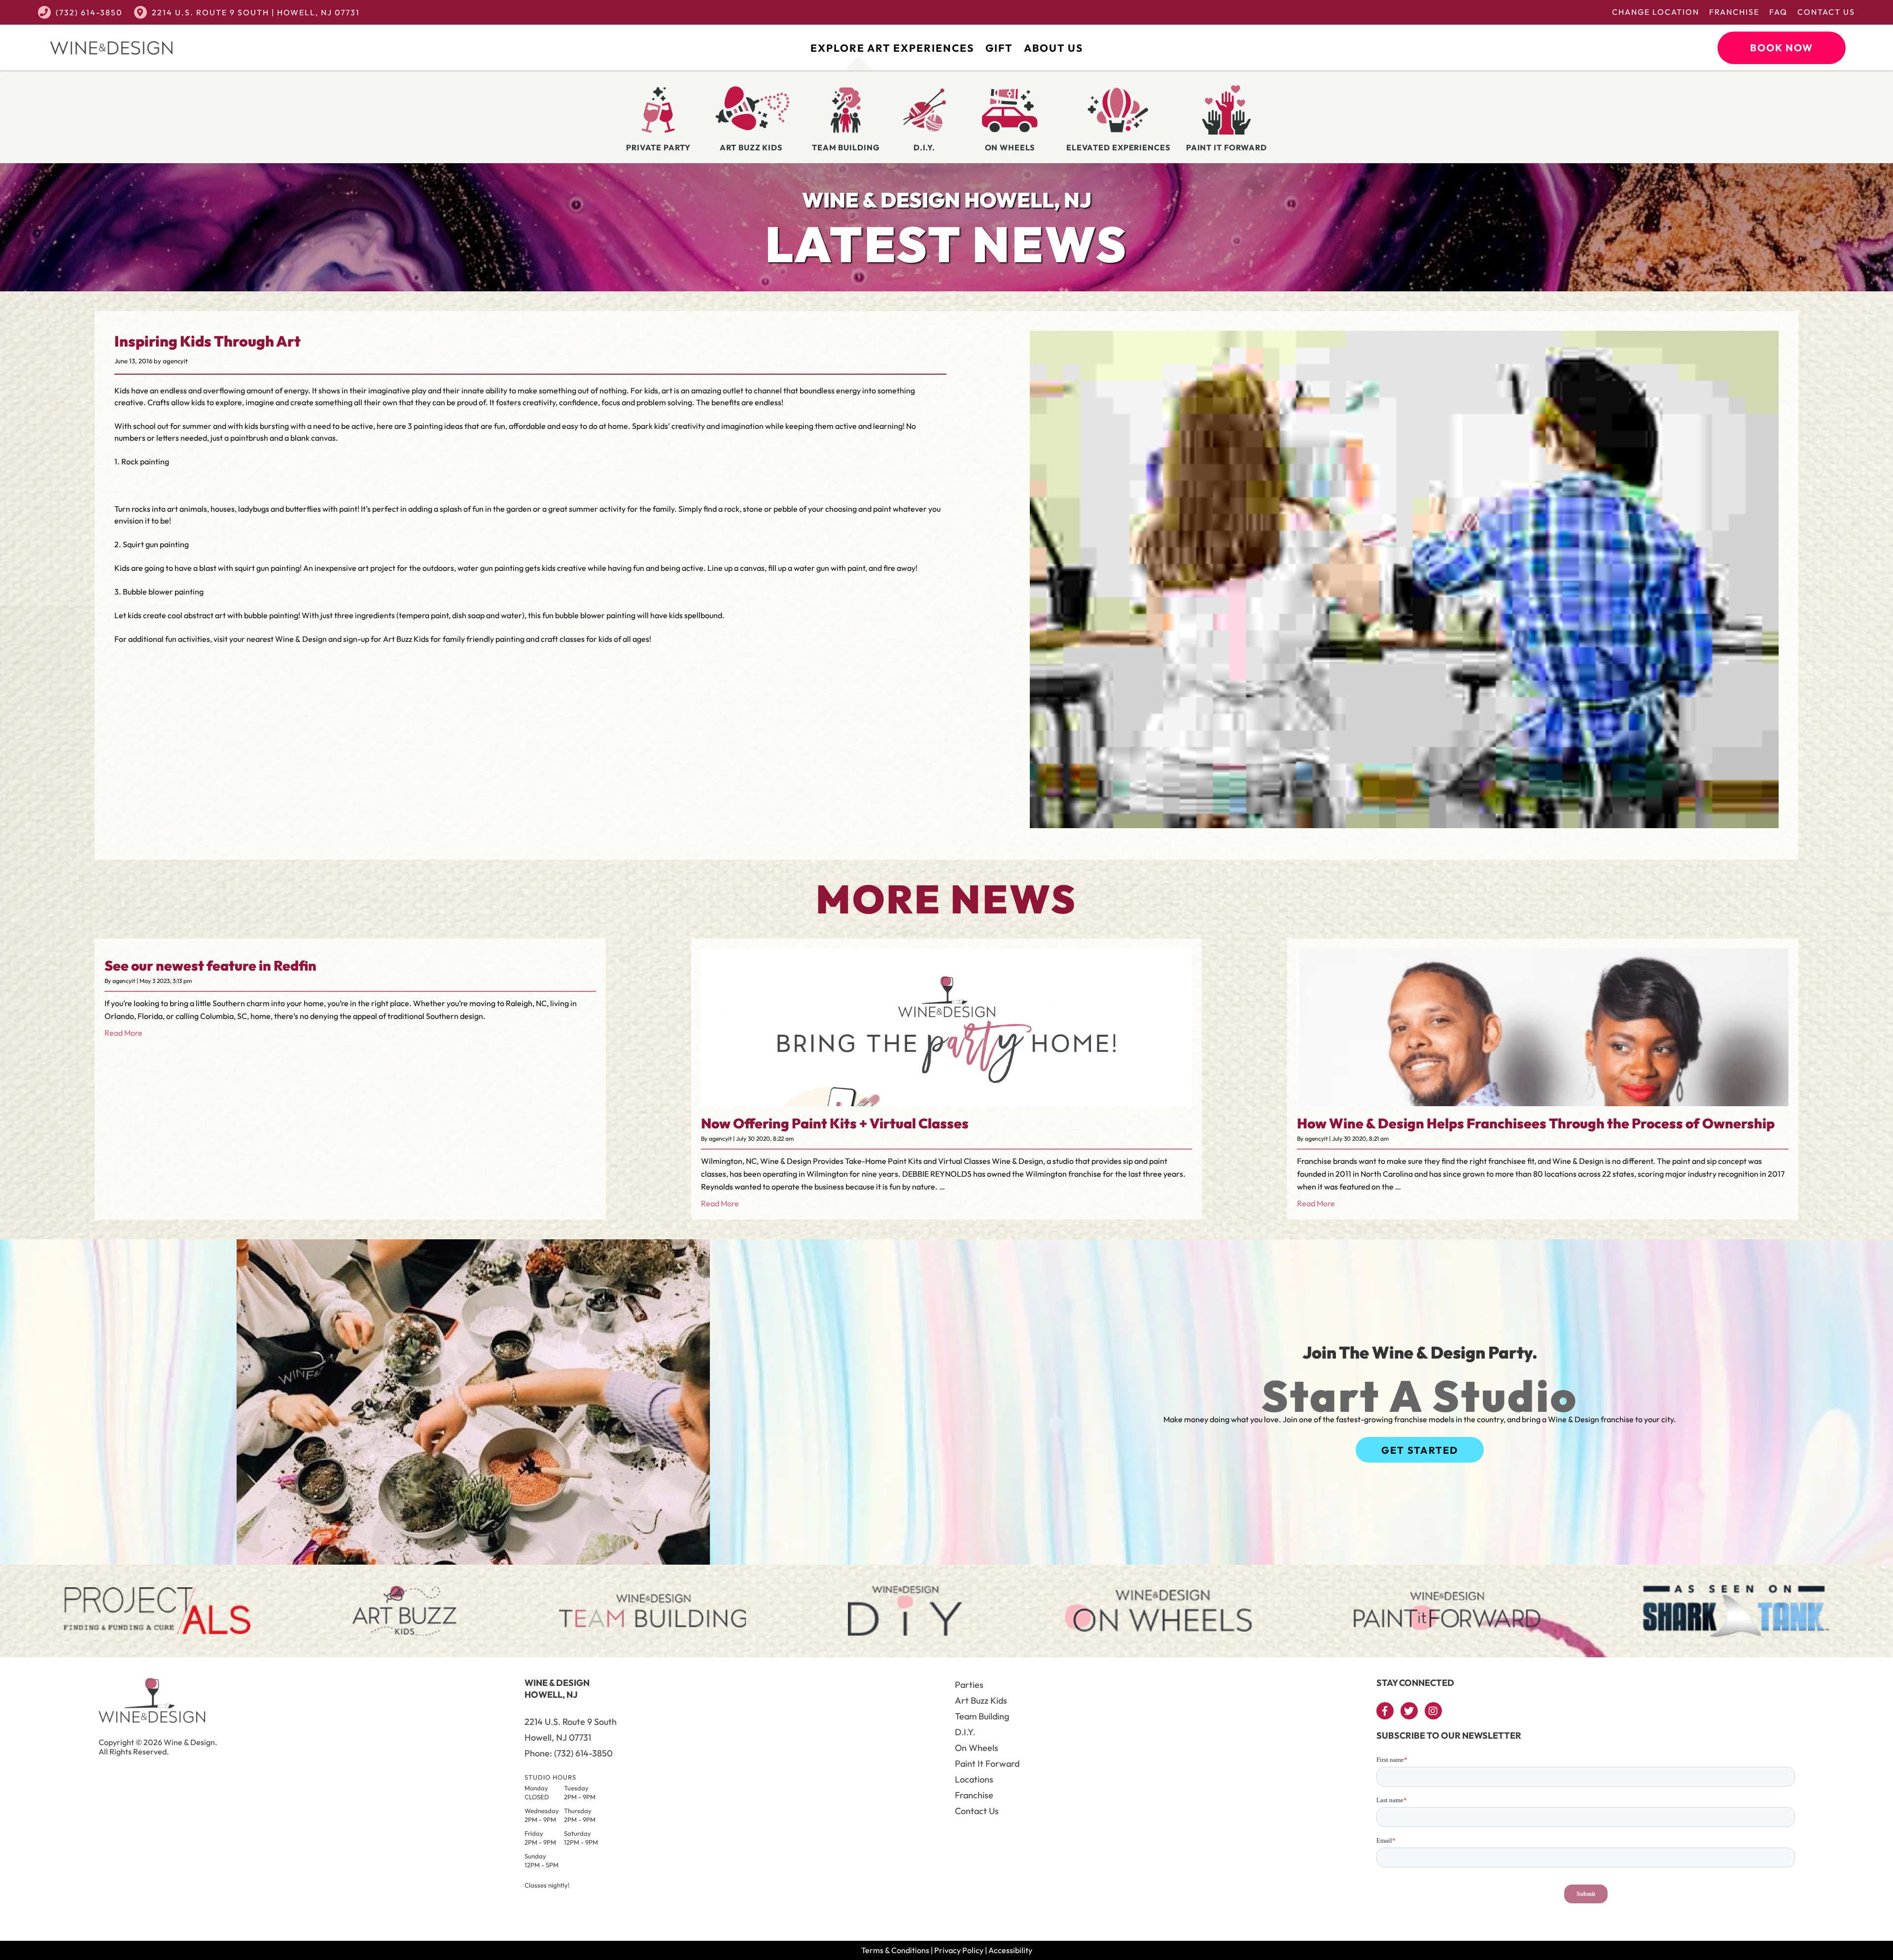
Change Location (1656, 12)
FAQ (1778, 12)
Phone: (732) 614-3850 (569, 1753)
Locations (974, 1779)
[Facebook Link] (1385, 1711)
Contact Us (1826, 12)
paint (348, 509)
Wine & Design (301, 639)
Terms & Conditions (895, 1950)
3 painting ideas (435, 426)
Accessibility (1010, 1950)
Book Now (1782, 48)
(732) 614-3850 (89, 12)
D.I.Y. (965, 1732)
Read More (123, 1033)
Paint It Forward (987, 1764)
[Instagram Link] (1433, 1711)
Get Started (1420, 1450)
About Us (1053, 48)
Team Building (982, 1716)
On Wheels (977, 1748)
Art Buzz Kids (981, 1700)
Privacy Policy (959, 1950)
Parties (969, 1685)
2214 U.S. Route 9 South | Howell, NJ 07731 (256, 12)
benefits (726, 402)
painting (285, 568)
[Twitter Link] (1409, 1711)
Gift (999, 48)
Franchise (1734, 12)
